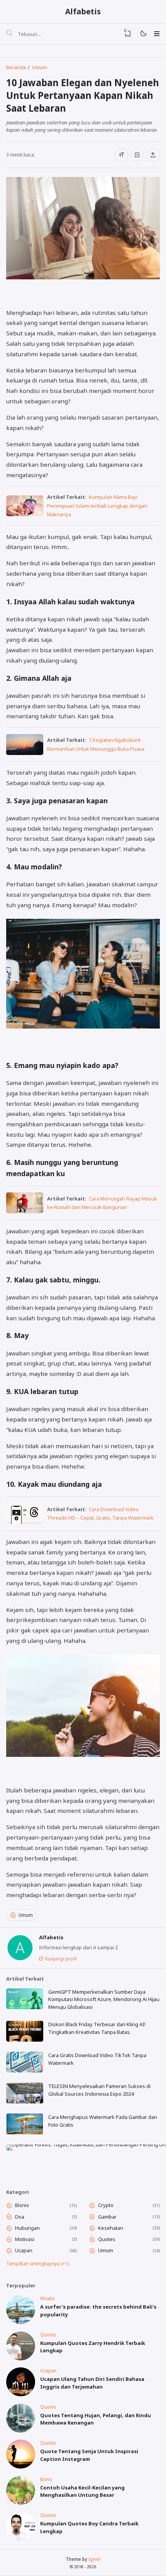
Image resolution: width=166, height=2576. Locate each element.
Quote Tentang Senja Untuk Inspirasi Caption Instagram (89, 2455)
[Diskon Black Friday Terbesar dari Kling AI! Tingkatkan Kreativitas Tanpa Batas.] (25, 2031)
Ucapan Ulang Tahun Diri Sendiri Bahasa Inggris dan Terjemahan (92, 2383)
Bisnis (22, 2205)
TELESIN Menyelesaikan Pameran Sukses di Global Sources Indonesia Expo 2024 (99, 2090)
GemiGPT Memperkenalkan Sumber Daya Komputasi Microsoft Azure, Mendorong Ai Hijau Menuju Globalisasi (104, 1999)
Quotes (107, 2239)
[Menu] (157, 34)
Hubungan (27, 2228)
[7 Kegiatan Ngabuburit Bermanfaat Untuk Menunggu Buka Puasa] (25, 753)
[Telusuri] (9, 34)
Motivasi (25, 2239)
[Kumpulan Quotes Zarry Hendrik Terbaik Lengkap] (21, 2358)
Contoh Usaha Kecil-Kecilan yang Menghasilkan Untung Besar (82, 2491)
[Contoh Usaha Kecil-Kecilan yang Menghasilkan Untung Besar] (21, 2503)
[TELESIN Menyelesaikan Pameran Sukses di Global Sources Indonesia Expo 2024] (25, 2093)
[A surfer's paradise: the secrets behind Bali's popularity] (21, 2322)
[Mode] (143, 34)
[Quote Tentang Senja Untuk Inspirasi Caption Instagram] (21, 2467)
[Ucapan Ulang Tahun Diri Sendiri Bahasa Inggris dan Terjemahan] (21, 2394)
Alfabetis (83, 11)
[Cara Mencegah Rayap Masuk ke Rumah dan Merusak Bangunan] (25, 1211)
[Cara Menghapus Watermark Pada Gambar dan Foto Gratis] (25, 2124)
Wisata (47, 2298)
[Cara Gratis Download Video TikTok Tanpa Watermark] (25, 2062)
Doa (20, 2217)
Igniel (95, 2559)
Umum (26, 1915)
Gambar (107, 2217)
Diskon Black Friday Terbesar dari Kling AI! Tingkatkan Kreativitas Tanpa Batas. (97, 2028)
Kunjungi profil (61, 1959)
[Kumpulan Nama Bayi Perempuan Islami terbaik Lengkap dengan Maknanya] (25, 514)
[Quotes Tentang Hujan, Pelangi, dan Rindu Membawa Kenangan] (21, 2431)
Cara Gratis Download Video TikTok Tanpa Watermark (97, 2059)
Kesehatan (111, 2228)
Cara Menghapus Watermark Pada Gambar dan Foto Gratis (103, 2121)
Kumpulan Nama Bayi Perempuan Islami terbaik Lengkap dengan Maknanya (97, 506)
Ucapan (24, 2250)
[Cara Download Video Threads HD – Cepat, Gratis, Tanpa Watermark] (25, 1522)
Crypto (106, 2205)
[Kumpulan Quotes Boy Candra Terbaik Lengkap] (21, 2539)
